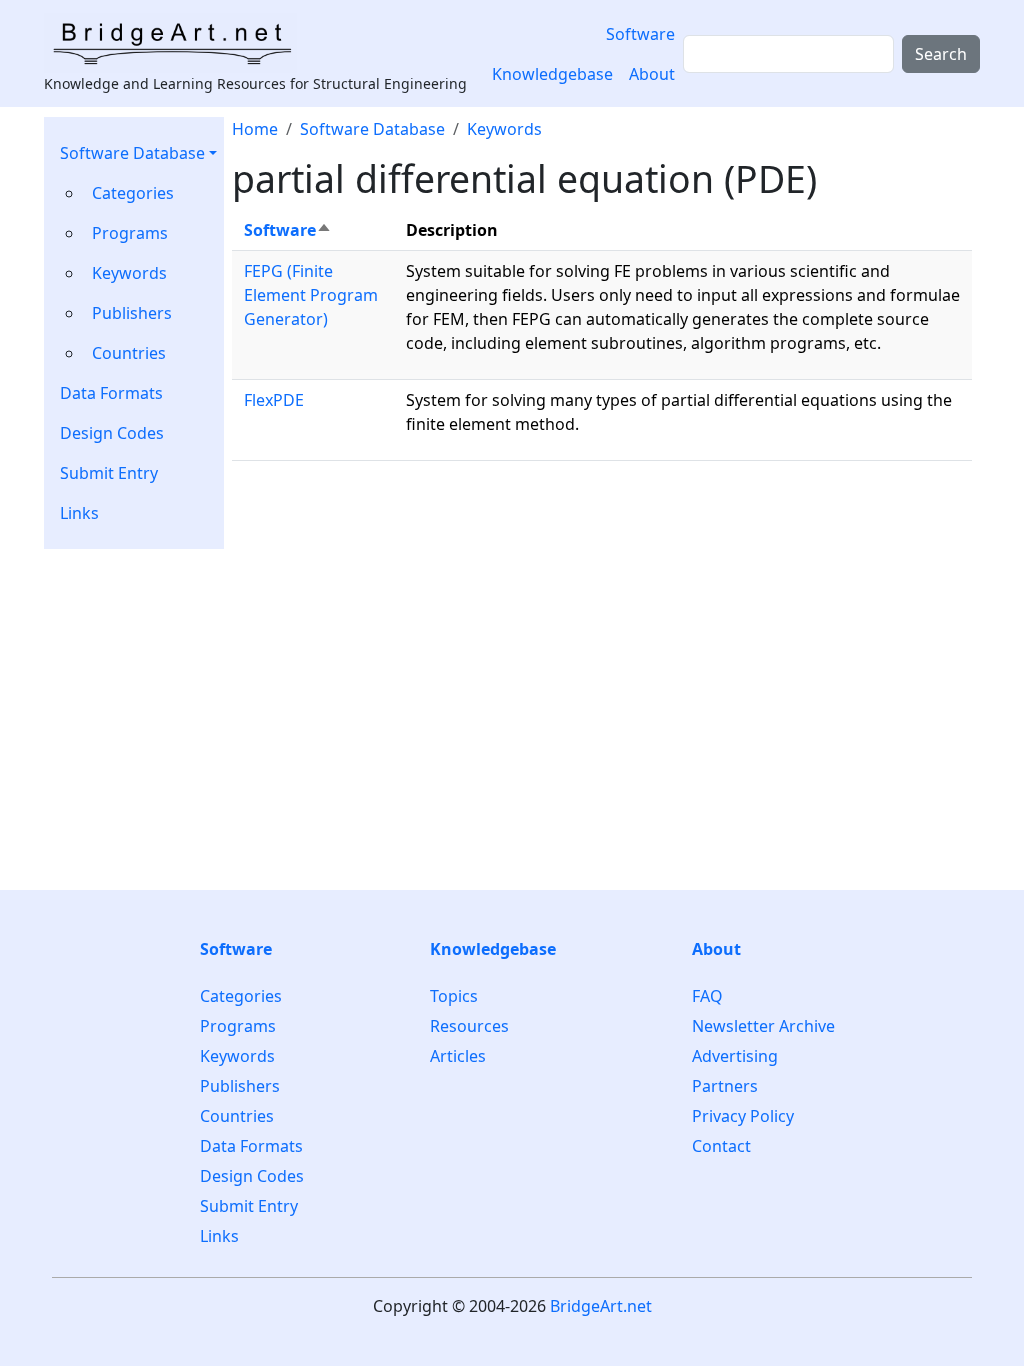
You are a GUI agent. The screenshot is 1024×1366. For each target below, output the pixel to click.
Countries (129, 353)
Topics (454, 996)
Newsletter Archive (763, 1026)
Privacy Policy (743, 1116)
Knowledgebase (552, 74)
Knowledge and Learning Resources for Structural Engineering (255, 83)
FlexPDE (274, 400)
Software (640, 34)
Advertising (735, 1056)
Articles (458, 1056)
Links (79, 513)
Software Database (132, 153)
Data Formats (111, 393)
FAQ (707, 996)
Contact (721, 1146)
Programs (130, 233)
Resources (469, 1026)
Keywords (129, 273)
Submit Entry (109, 473)
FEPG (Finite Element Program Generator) (311, 295)
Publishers (132, 313)
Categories (133, 193)
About (652, 74)
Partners (725, 1086)
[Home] (178, 43)
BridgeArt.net (601, 1306)
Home (255, 129)
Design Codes (112, 433)
